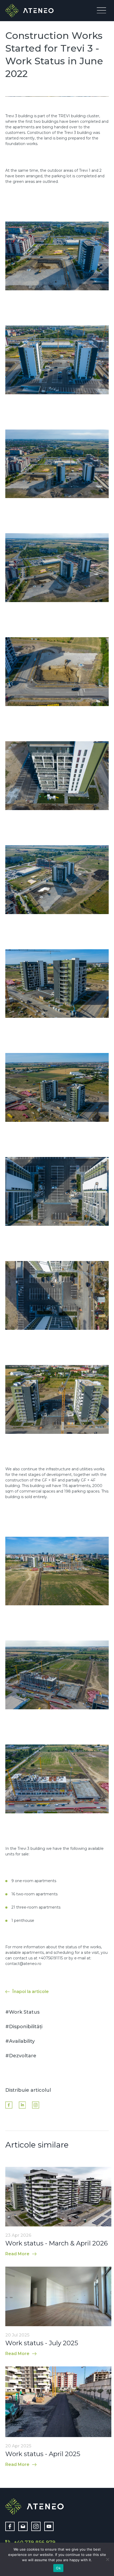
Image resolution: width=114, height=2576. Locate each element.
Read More (17, 2254)
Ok (58, 2568)
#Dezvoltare (21, 2056)
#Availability (20, 2041)
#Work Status (22, 2012)
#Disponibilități (24, 2027)
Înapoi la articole (31, 1992)
